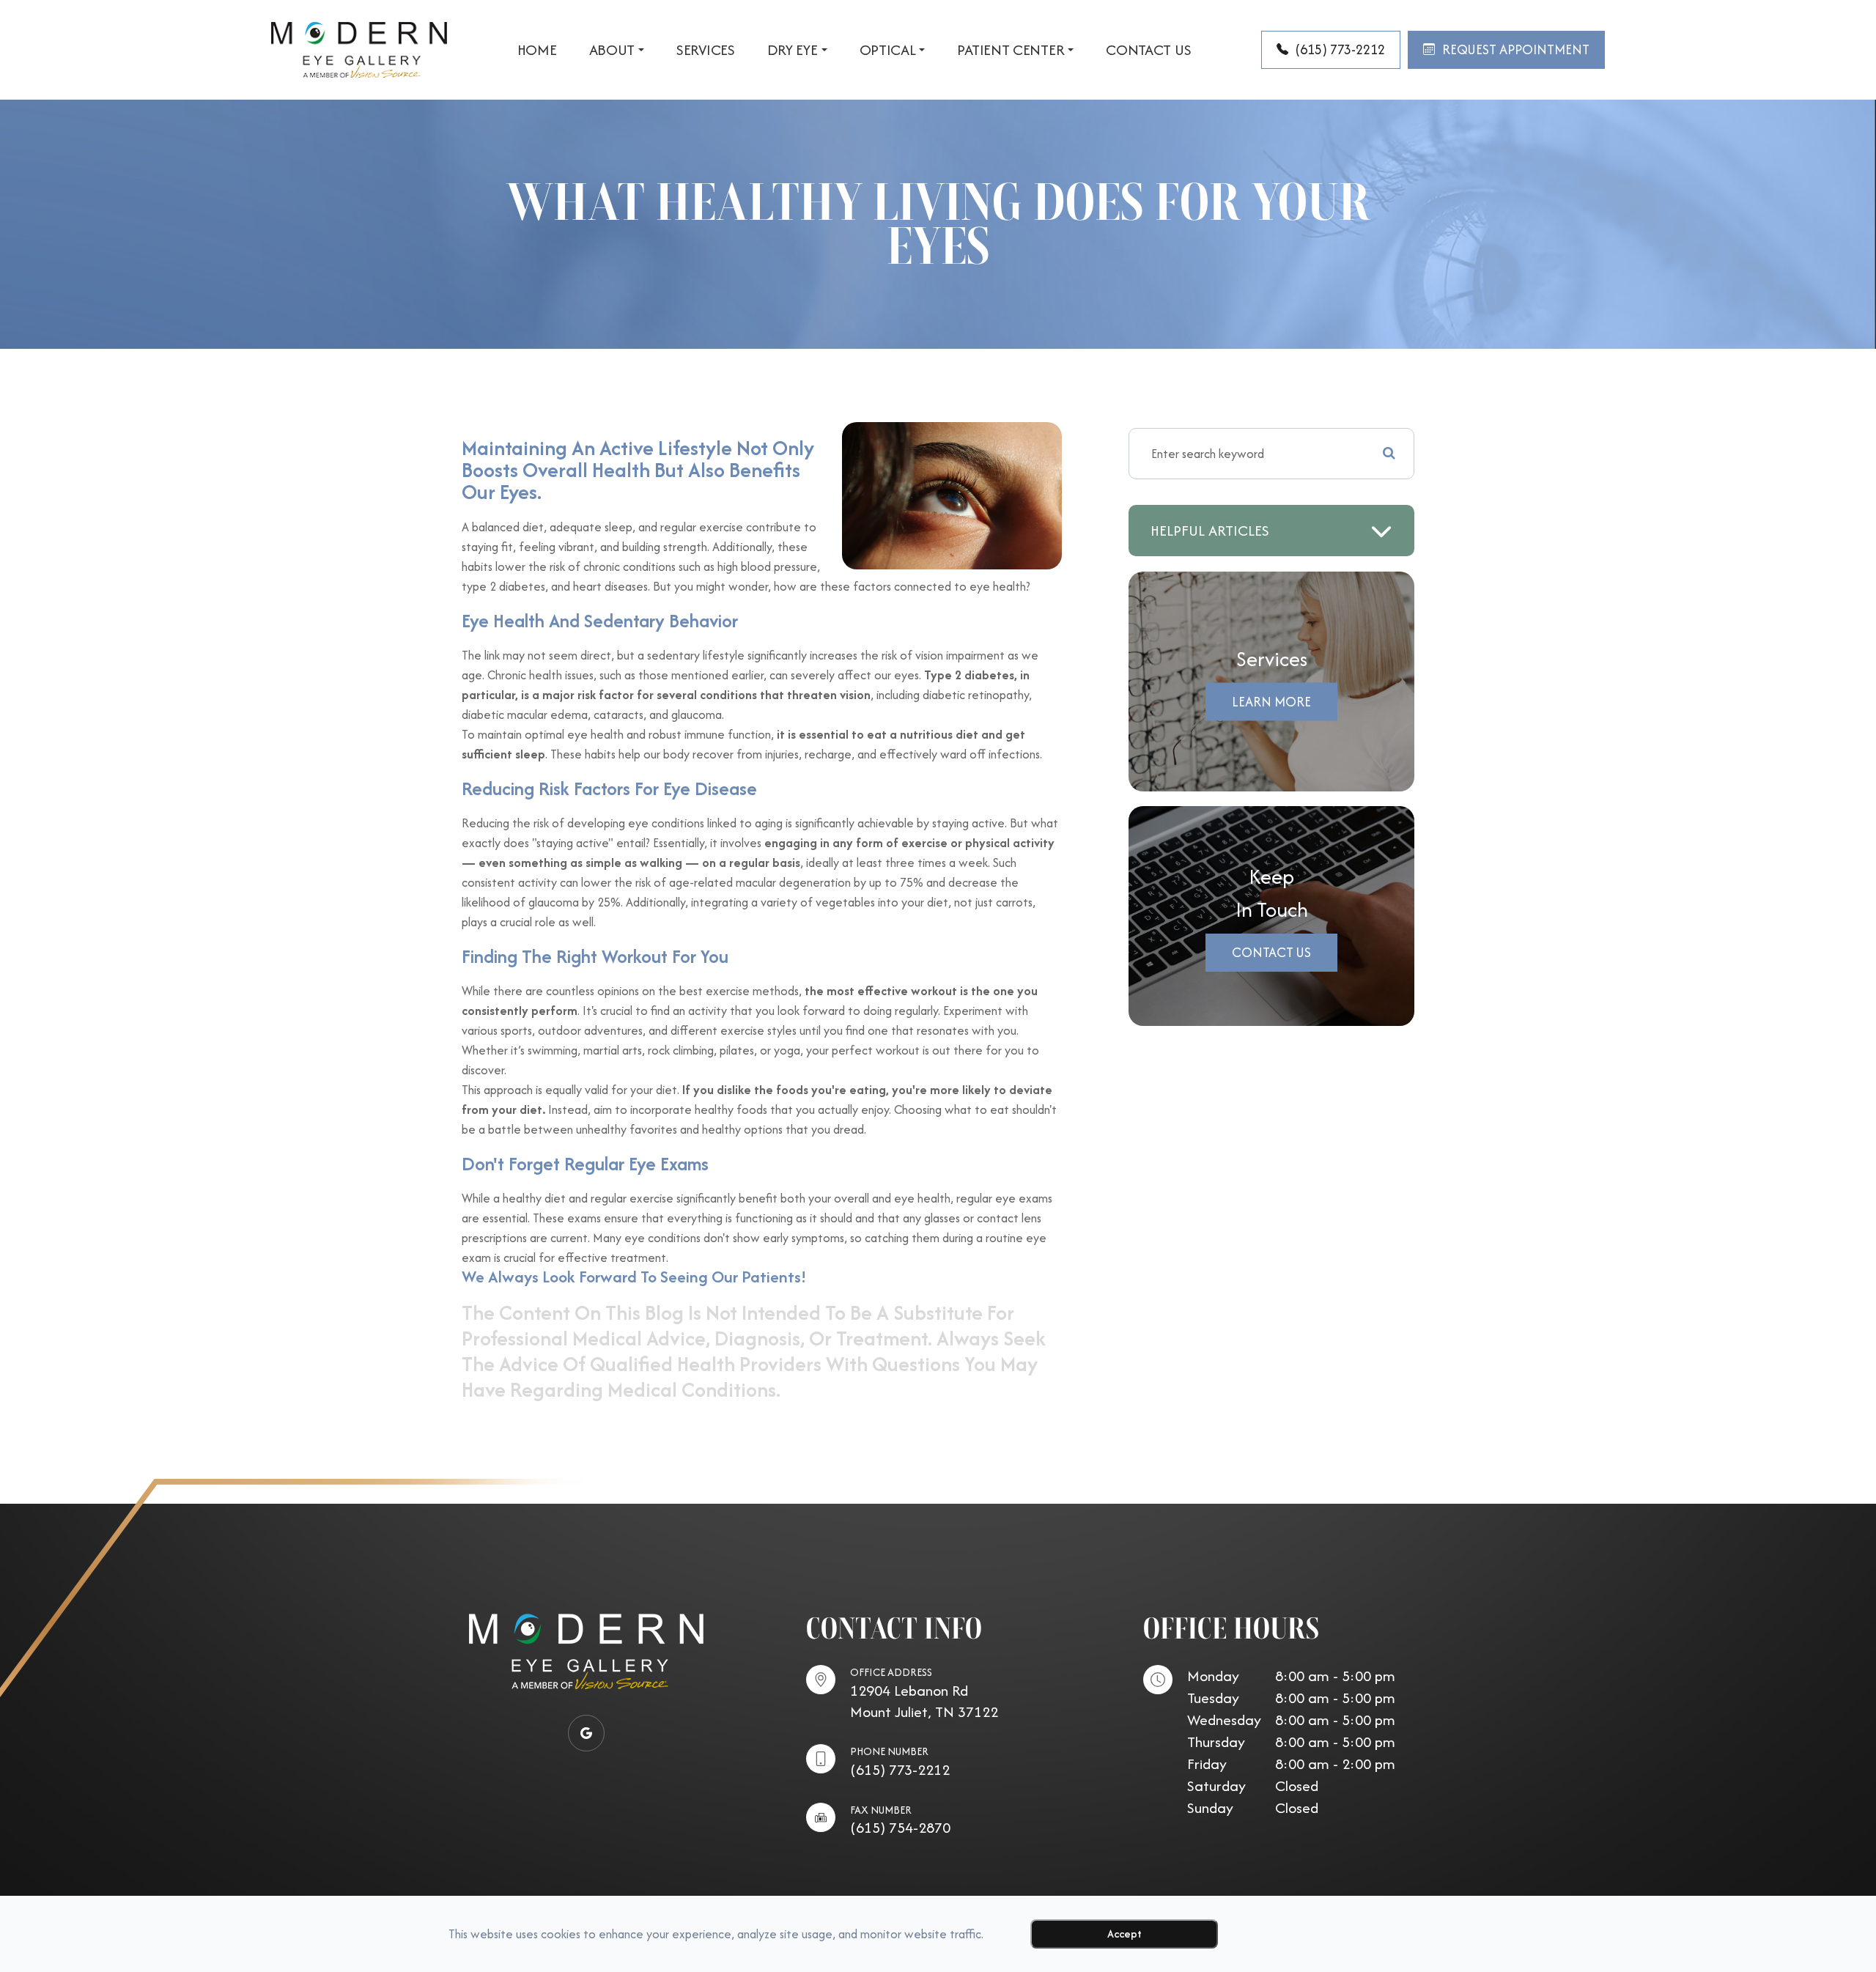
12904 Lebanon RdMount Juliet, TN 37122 (924, 1701)
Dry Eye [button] (793, 50)
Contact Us (1148, 50)
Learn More (1271, 702)
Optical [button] (888, 50)
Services (706, 50)
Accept (1125, 1934)
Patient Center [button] (1011, 50)
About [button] (612, 50)
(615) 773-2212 (900, 1769)
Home (537, 50)
